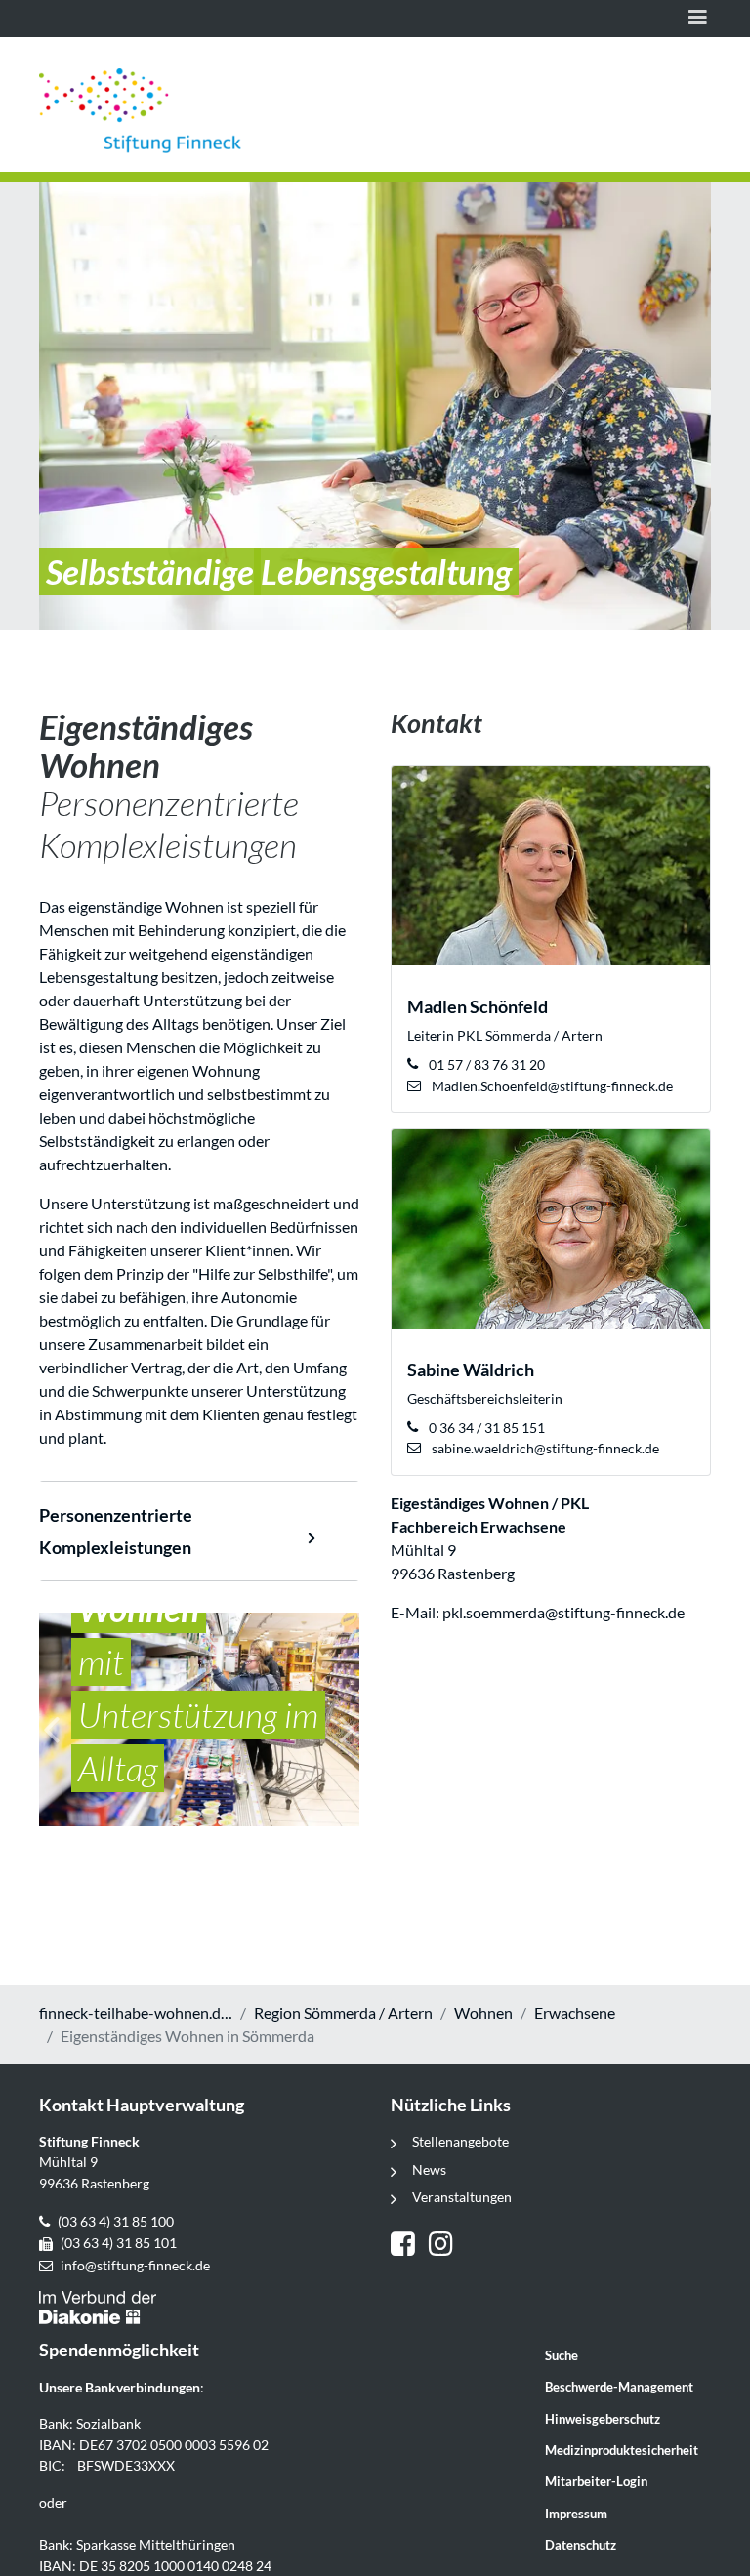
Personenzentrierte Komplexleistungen (116, 1531)
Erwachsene (575, 2012)
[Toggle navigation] (698, 19)
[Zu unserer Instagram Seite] (443, 2246)
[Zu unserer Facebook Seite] (410, 2246)
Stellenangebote (460, 2141)
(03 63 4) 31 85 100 (116, 2221)
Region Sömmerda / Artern (343, 2012)
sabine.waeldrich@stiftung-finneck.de (544, 1448)
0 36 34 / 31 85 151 (485, 1428)
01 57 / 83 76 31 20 (485, 1064)
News (429, 2169)
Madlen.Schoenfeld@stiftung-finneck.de (551, 1086)
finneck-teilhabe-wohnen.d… (136, 2012)
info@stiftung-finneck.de (135, 2265)
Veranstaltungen (462, 2197)
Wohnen (483, 2012)
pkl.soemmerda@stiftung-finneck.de (565, 1612)
